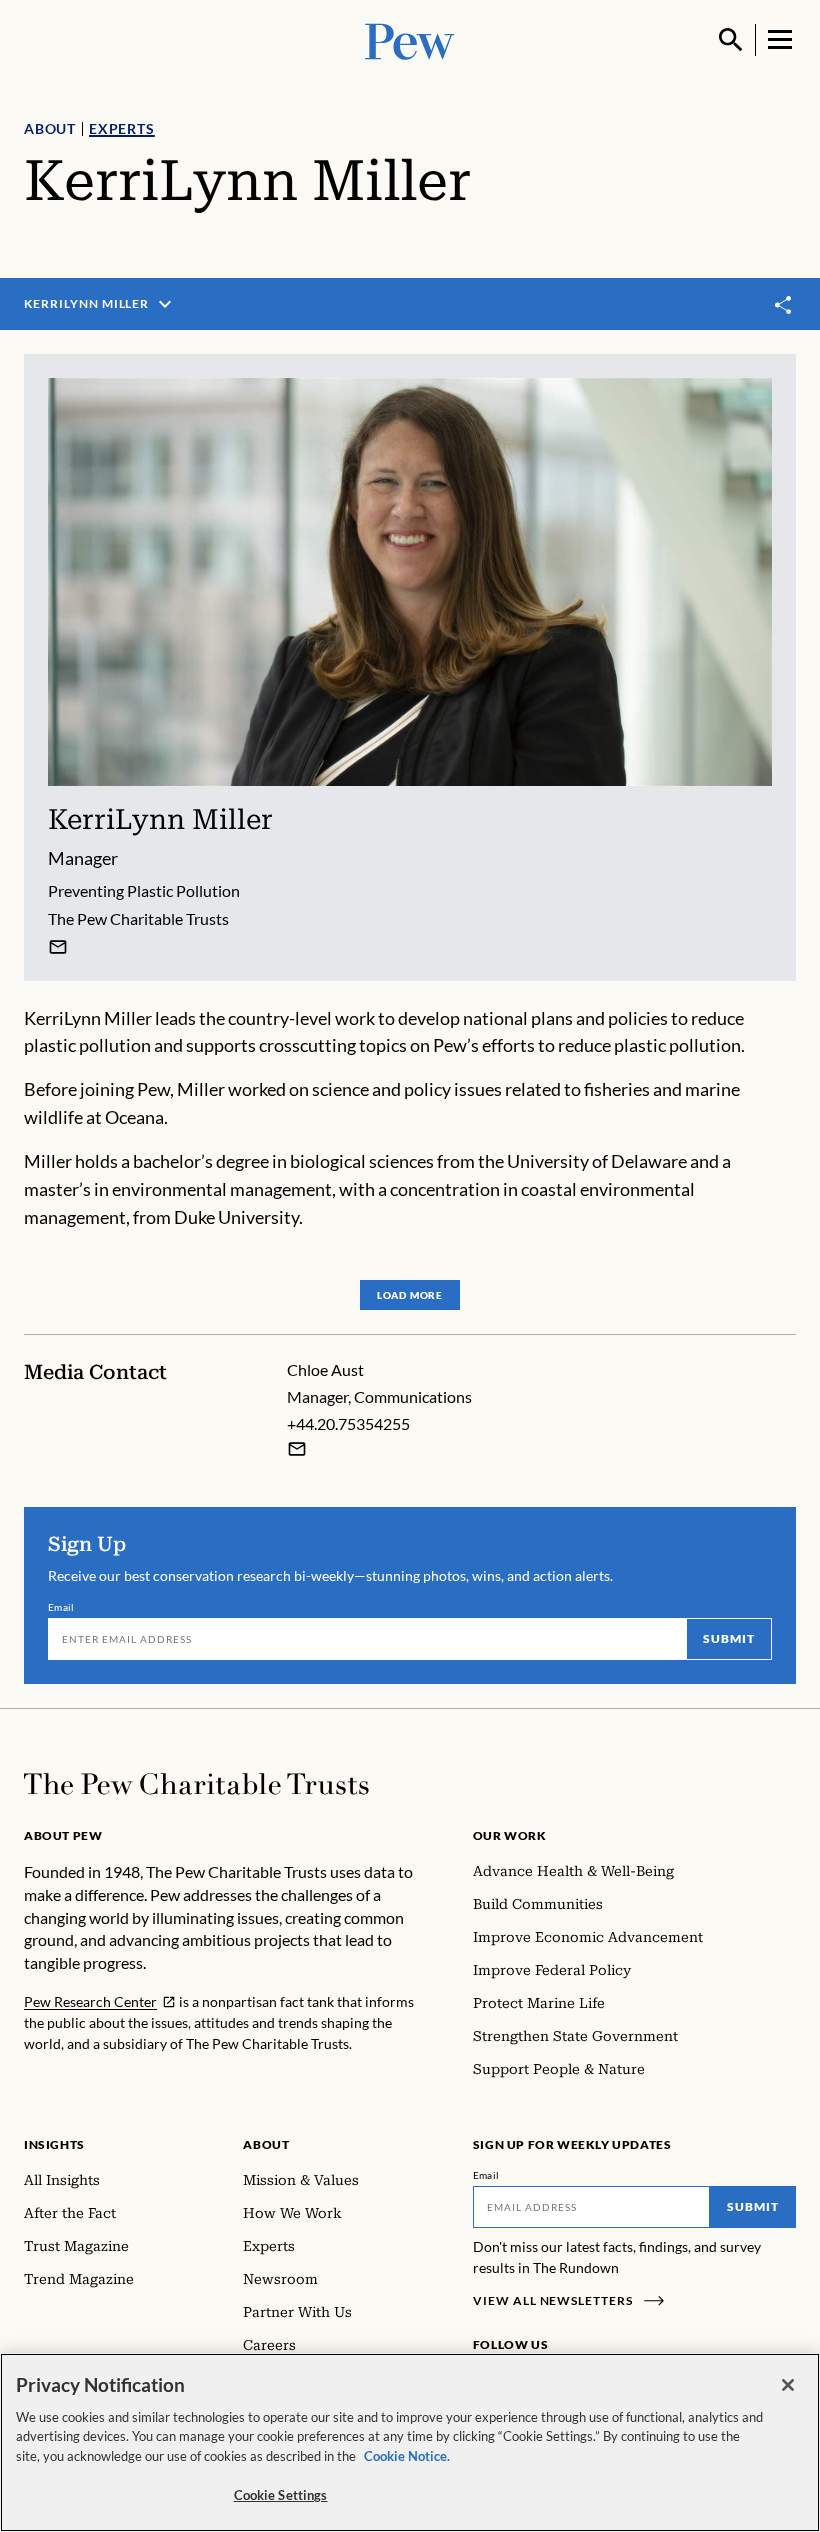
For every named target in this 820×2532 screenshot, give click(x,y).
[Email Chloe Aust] (297, 1449)
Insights (54, 2144)
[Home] (196, 1784)
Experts (122, 128)
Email (61, 1607)
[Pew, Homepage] (410, 39)
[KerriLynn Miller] (58, 947)
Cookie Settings (281, 2495)
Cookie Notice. (407, 2456)
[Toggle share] (784, 304)
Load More (410, 1295)
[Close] (788, 2385)
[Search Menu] (731, 40)
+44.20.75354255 (348, 1423)
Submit (729, 1638)
